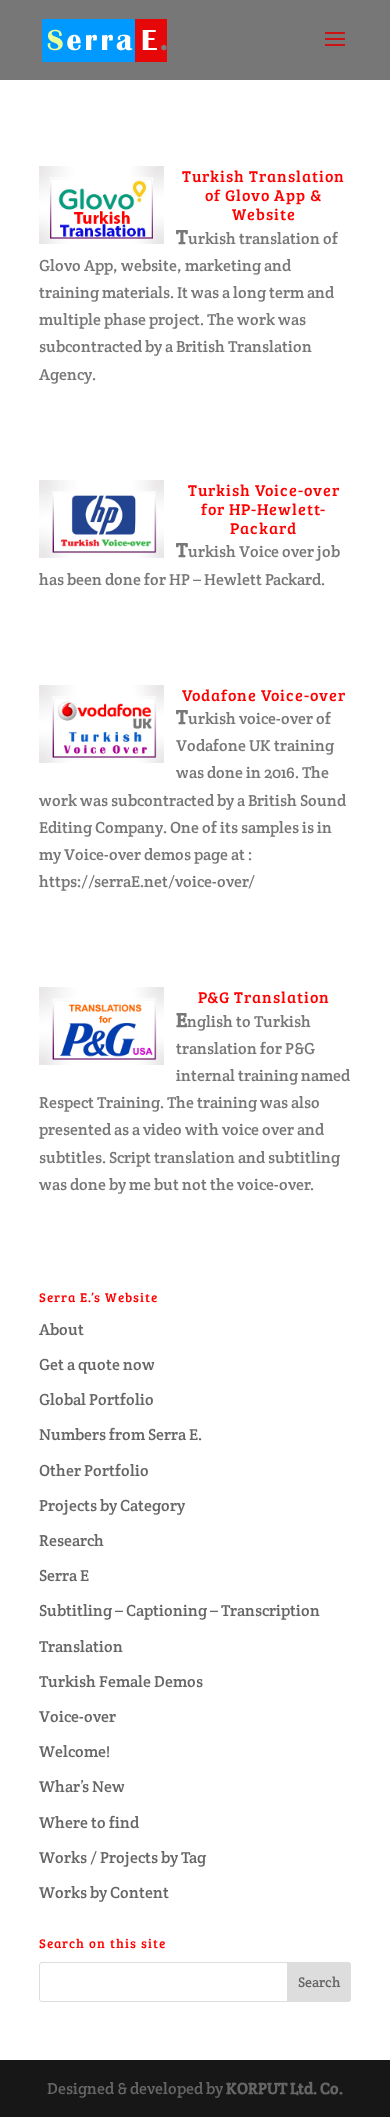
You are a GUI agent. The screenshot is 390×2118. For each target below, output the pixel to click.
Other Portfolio (94, 1470)
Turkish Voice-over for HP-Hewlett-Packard (264, 508)
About (61, 1329)
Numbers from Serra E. (120, 1434)
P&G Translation (264, 996)
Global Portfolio (96, 1399)
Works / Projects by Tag (122, 1857)
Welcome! (74, 1751)
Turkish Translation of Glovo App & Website (263, 194)
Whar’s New (82, 1786)
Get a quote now (97, 1364)
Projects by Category (112, 1505)
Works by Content (104, 1892)
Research (71, 1540)
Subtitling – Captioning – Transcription (179, 1610)
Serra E (64, 1575)
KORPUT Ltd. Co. (284, 2088)
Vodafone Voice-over (264, 694)
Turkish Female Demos (121, 1681)
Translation (81, 1646)
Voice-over (77, 1716)
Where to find (89, 1822)
